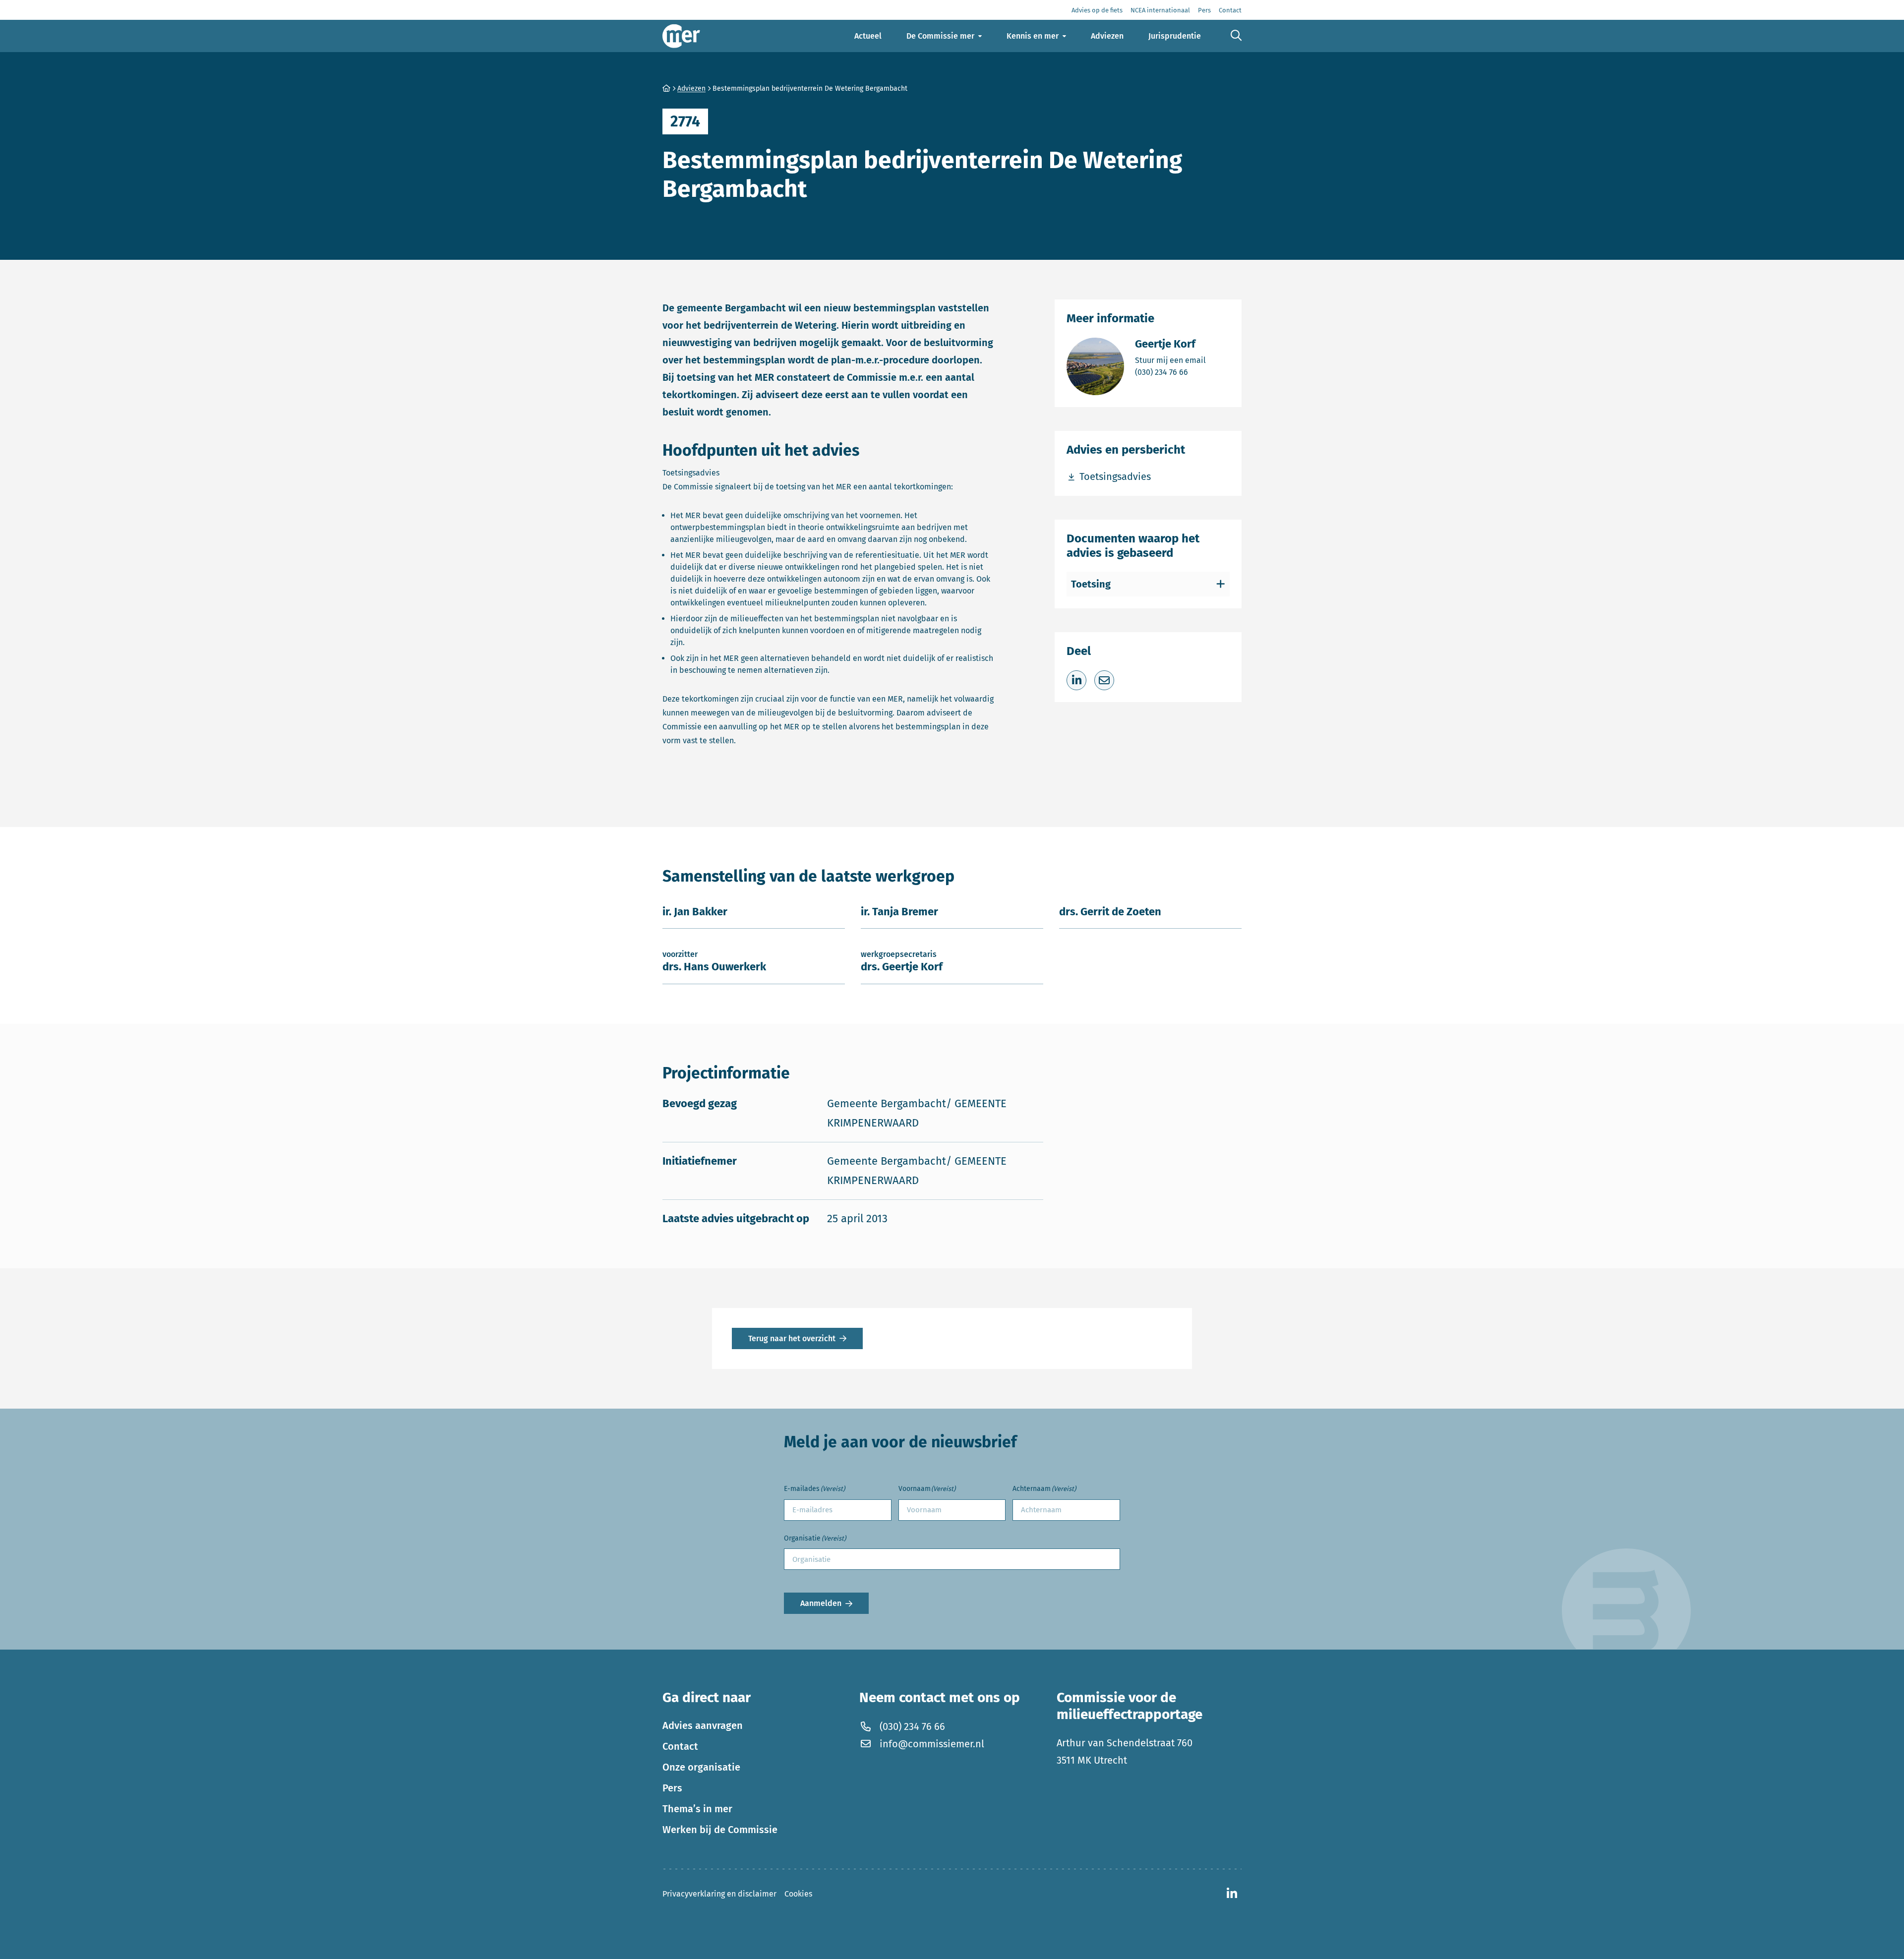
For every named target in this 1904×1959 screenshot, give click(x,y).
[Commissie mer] (681, 36)
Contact (680, 1746)
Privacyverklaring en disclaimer (719, 1894)
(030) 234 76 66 (1170, 372)
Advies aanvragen (703, 1725)
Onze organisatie (701, 1767)
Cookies (798, 1894)
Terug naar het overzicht (792, 1338)
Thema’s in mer (697, 1809)
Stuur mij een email (1170, 360)
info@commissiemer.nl (932, 1744)
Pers (672, 1788)
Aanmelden (821, 1603)
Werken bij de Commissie (720, 1830)
